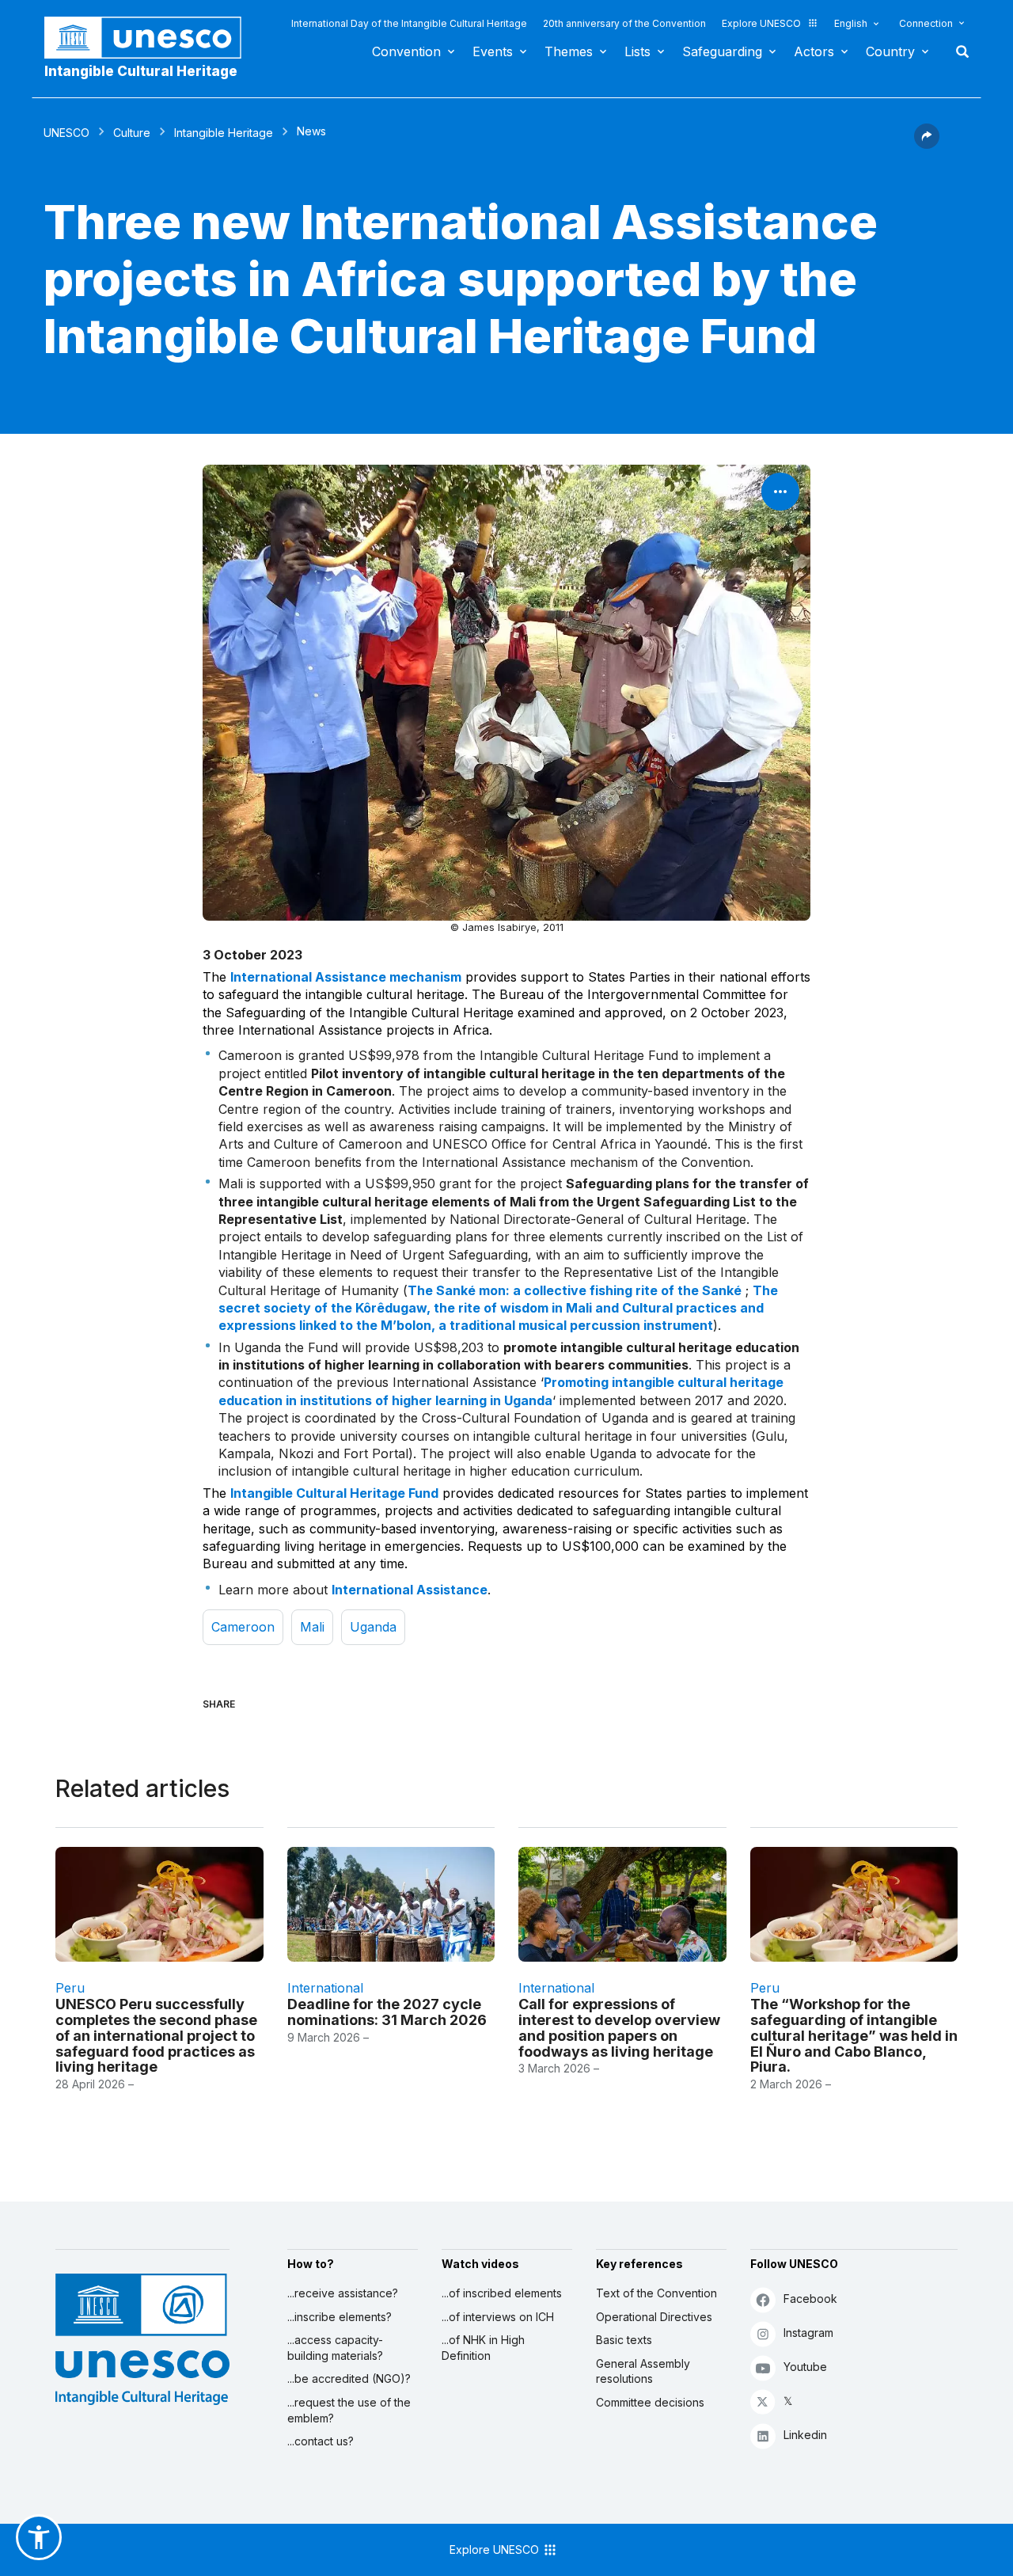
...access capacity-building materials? (335, 2348)
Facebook (810, 2299)
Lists (637, 51)
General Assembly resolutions (643, 2371)
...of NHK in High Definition (483, 2348)
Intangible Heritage (224, 133)
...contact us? (321, 2441)
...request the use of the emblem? (349, 2410)
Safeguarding (722, 51)
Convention (406, 51)
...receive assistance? (343, 2293)
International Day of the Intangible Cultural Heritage (409, 23)
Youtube (805, 2367)
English (851, 23)
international (325, 1988)
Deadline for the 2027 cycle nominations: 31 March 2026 (387, 2012)
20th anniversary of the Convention (624, 23)
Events (493, 51)
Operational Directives (654, 2317)
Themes (569, 51)
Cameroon (243, 1627)
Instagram (808, 2333)
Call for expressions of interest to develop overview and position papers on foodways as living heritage (619, 2027)
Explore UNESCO (761, 23)
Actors (814, 51)
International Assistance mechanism (346, 977)
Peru (70, 1988)
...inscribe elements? (340, 2317)
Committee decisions (650, 2402)
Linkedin (805, 2435)
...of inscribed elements (502, 2293)
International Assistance (410, 1590)
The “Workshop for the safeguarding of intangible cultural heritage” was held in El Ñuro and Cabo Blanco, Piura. (854, 2035)
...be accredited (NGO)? (349, 2378)
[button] (927, 144)
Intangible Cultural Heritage (141, 71)
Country (890, 51)
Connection (926, 23)
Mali (312, 1627)
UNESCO (66, 133)
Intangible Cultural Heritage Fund (334, 1493)
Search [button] (958, 51)
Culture (132, 133)
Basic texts (624, 2340)
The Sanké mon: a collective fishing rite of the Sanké (575, 1290)
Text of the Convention (656, 2293)
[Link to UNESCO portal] (151, 38)
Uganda (373, 1627)
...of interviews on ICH (498, 2317)
